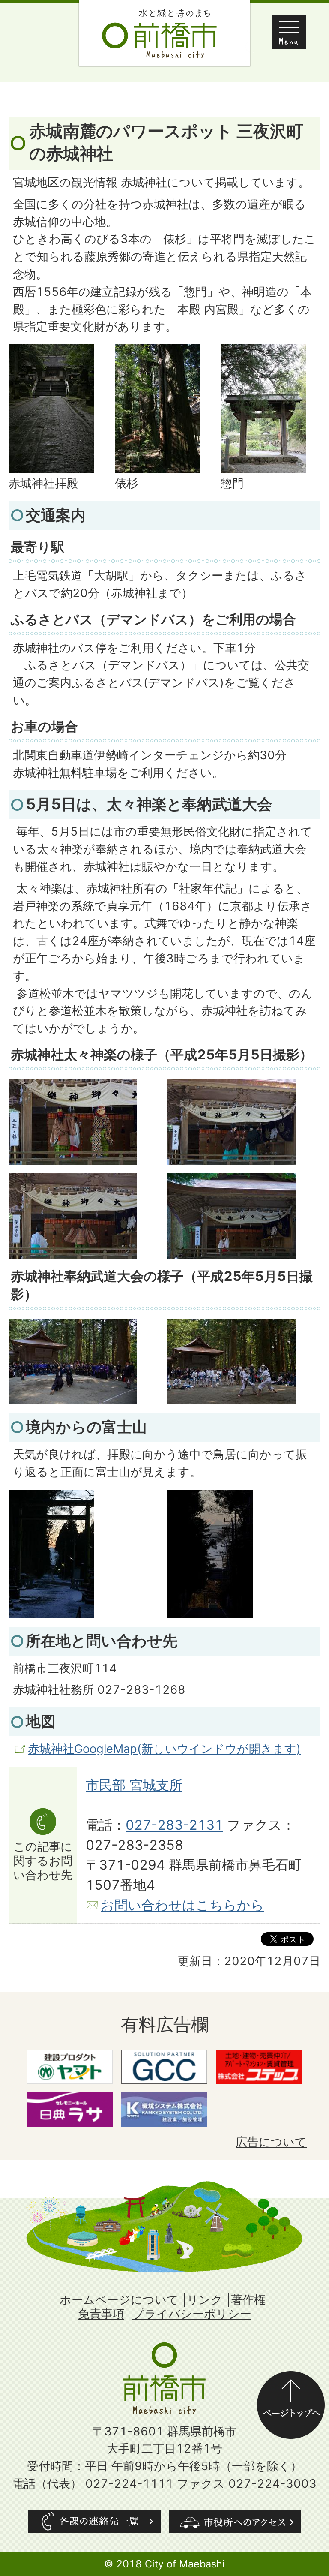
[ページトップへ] (291, 2379)
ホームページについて (119, 2300)
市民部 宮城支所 (134, 1785)
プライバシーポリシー (192, 2314)
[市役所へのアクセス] (235, 2522)
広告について (271, 2142)
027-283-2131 (174, 1825)
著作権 (248, 2300)
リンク (205, 2300)
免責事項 (101, 2314)
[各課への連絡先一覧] (94, 2522)
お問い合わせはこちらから (182, 1905)
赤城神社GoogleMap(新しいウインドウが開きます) (164, 1749)
